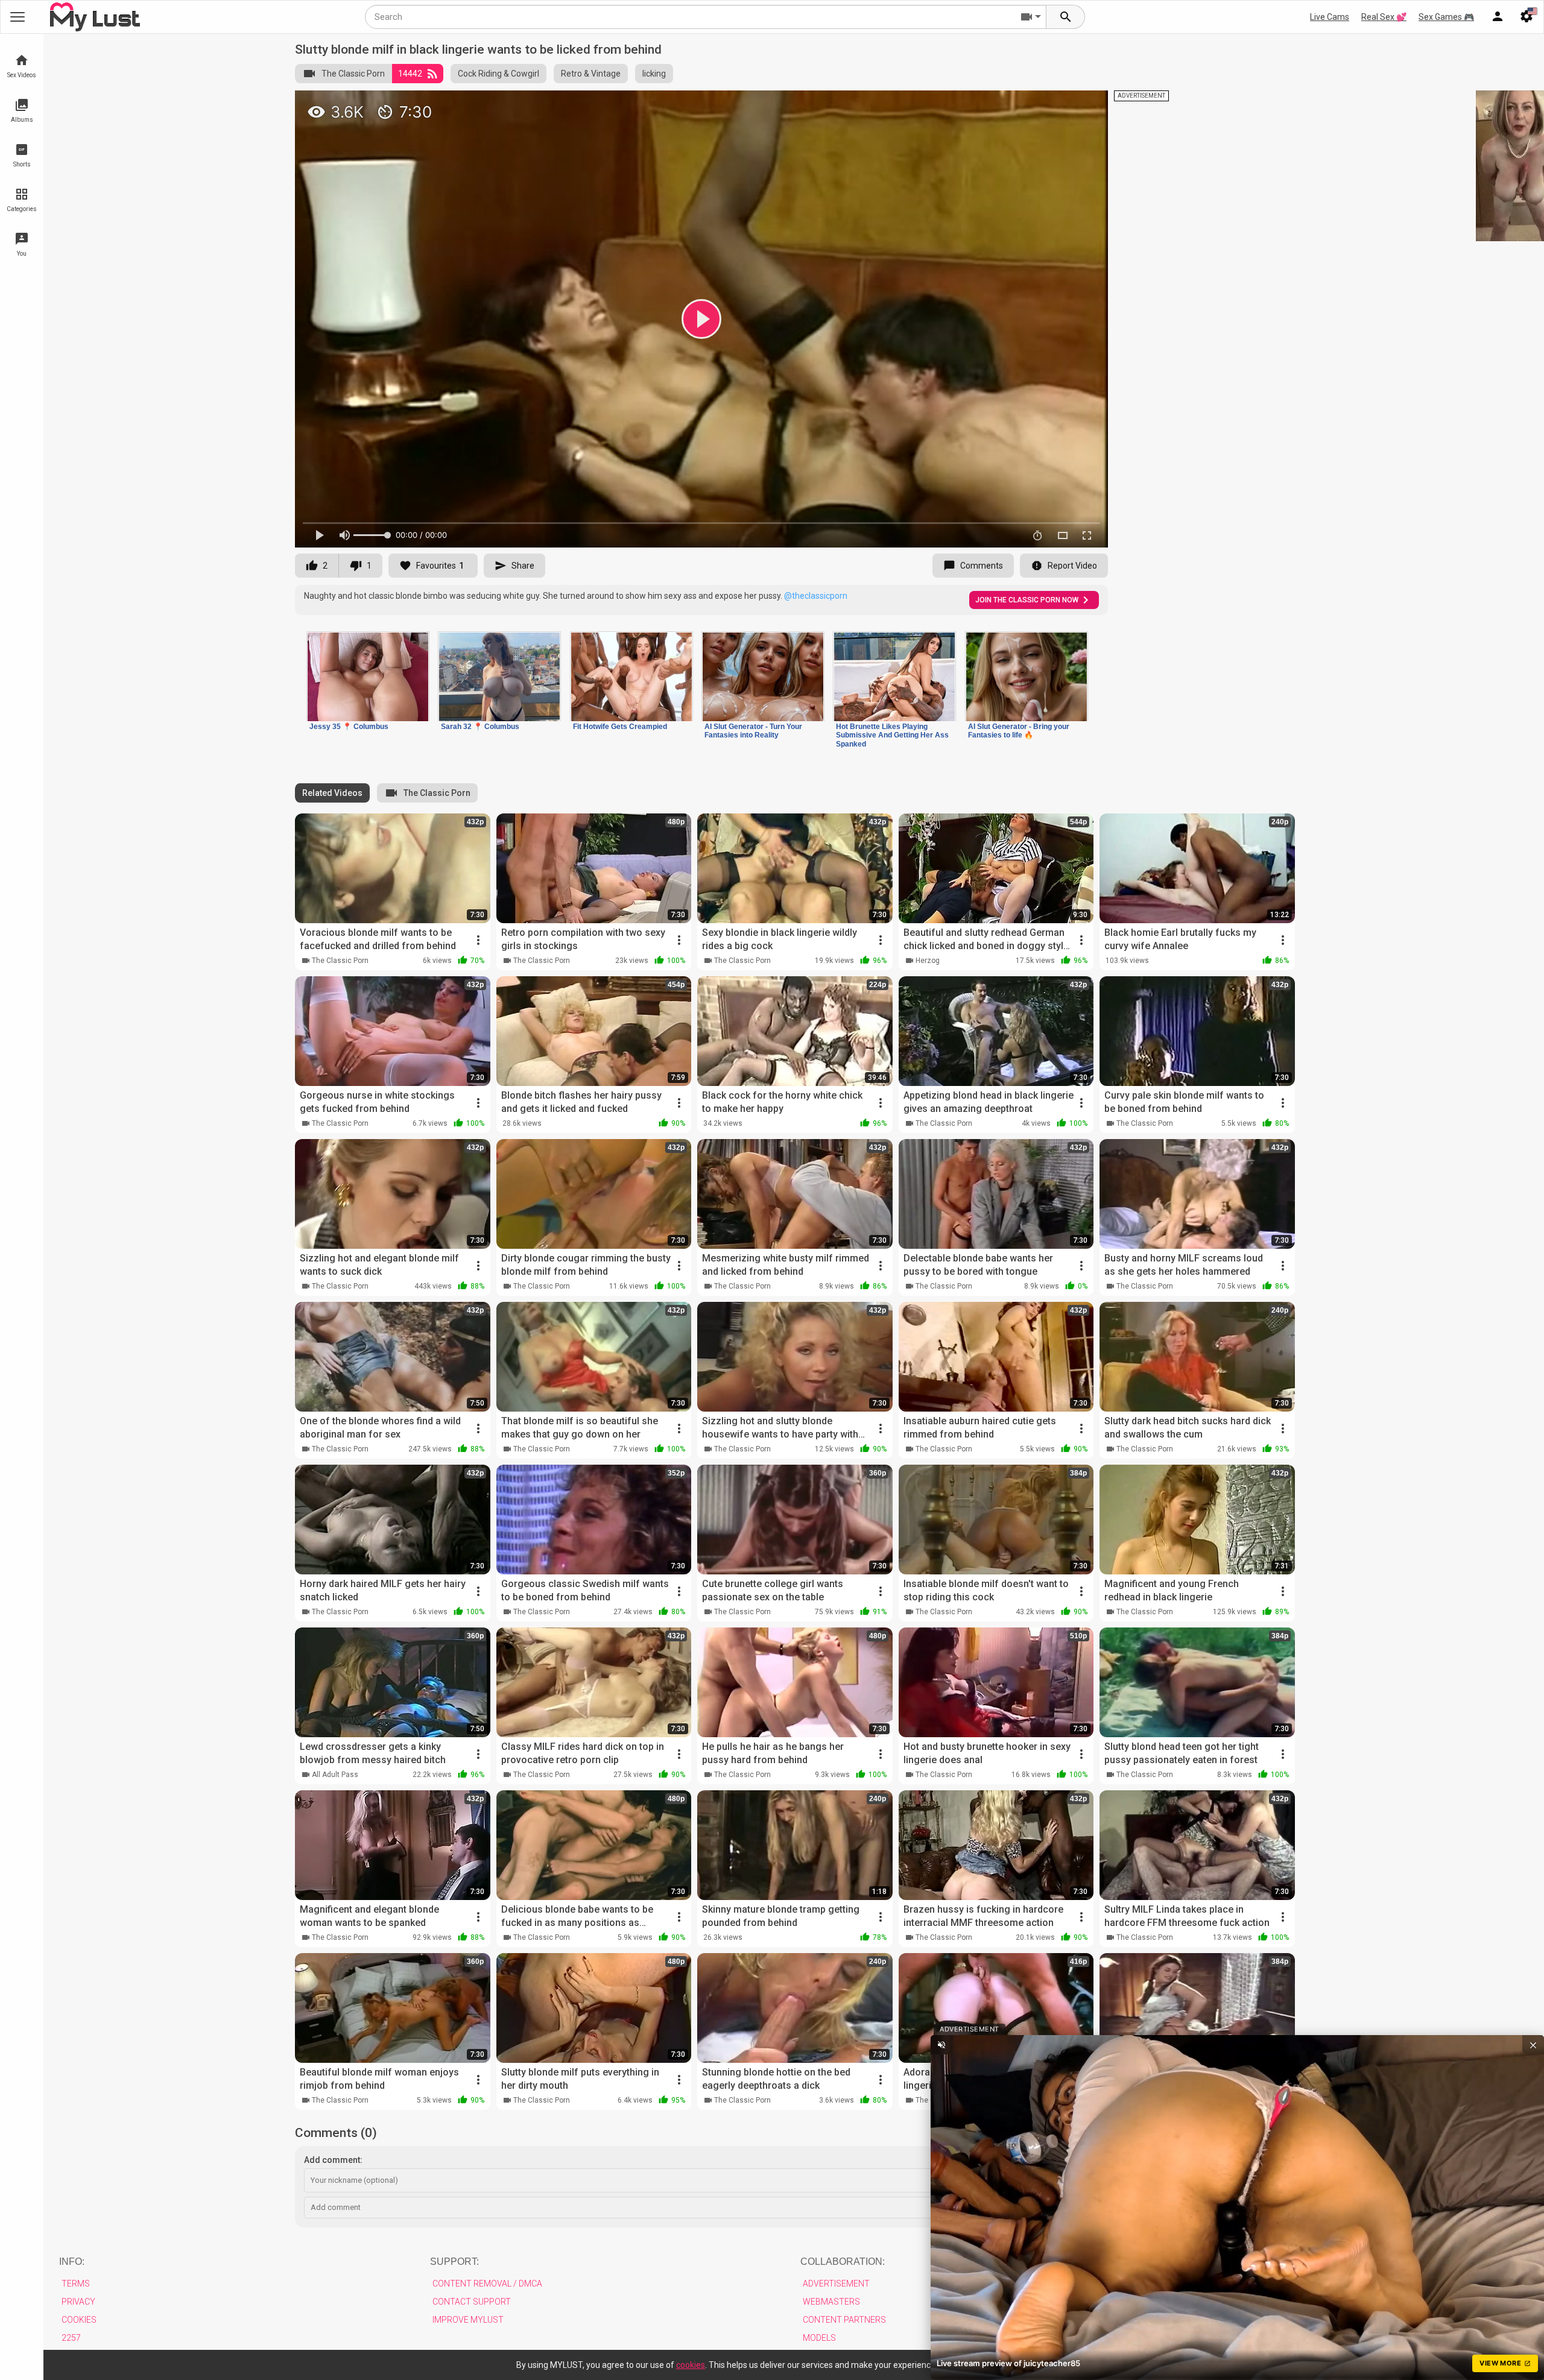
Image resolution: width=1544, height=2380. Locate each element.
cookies (691, 2365)
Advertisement (836, 2284)
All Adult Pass (335, 1775)
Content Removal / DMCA (487, 2284)
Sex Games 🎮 (1446, 17)
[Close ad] (1533, 2045)
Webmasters (831, 2302)
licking (654, 74)
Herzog (928, 961)
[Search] (1066, 17)
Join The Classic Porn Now (1027, 600)
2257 (71, 2338)
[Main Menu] (17, 17)
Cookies (79, 2320)
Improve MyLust (468, 2320)
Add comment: (333, 2160)
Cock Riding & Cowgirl (498, 74)
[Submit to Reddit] (1059, 105)
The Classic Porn (353, 74)
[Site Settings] (1527, 17)
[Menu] (1498, 17)
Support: (454, 2262)
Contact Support (472, 2302)
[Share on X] (1086, 105)
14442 (410, 74)
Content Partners (844, 2320)
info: (72, 2262)
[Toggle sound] (941, 2045)
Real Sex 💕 (1384, 17)
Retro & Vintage (591, 74)
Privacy (78, 2302)
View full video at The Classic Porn (958, 105)
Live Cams (1330, 17)
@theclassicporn (816, 596)
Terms (76, 2284)
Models (819, 2338)
